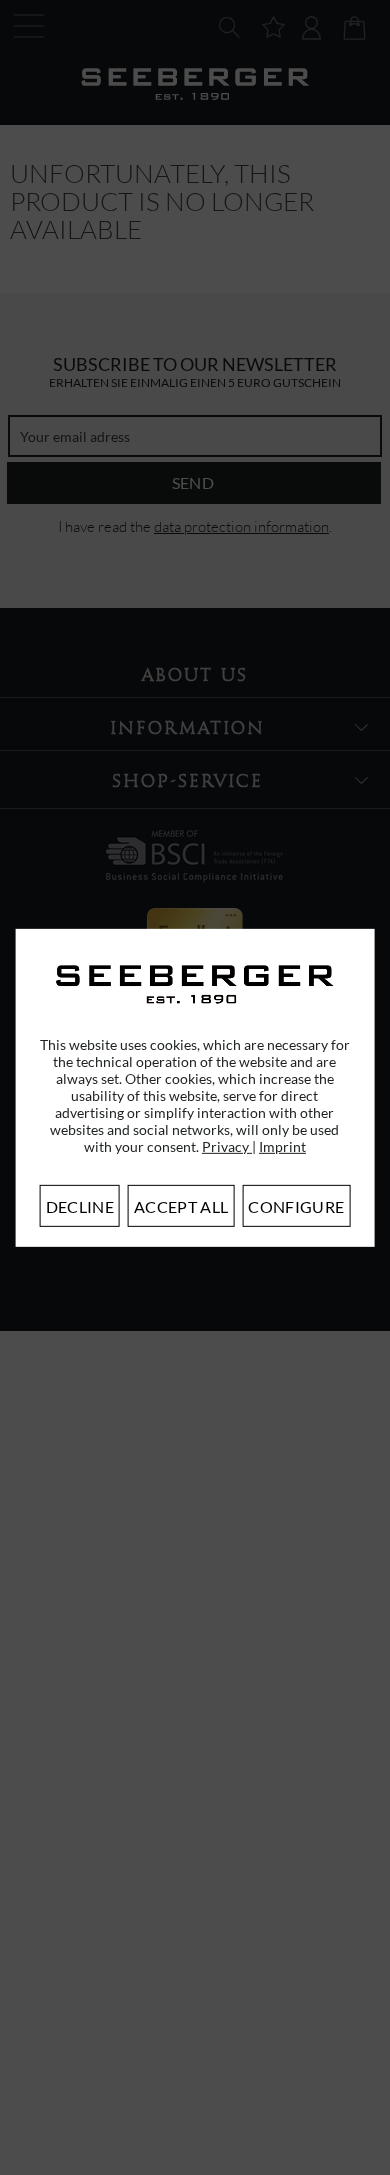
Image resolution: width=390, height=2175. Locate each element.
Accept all (181, 1206)
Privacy (227, 1146)
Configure (296, 1206)
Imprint (282, 1146)
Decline (80, 1206)
